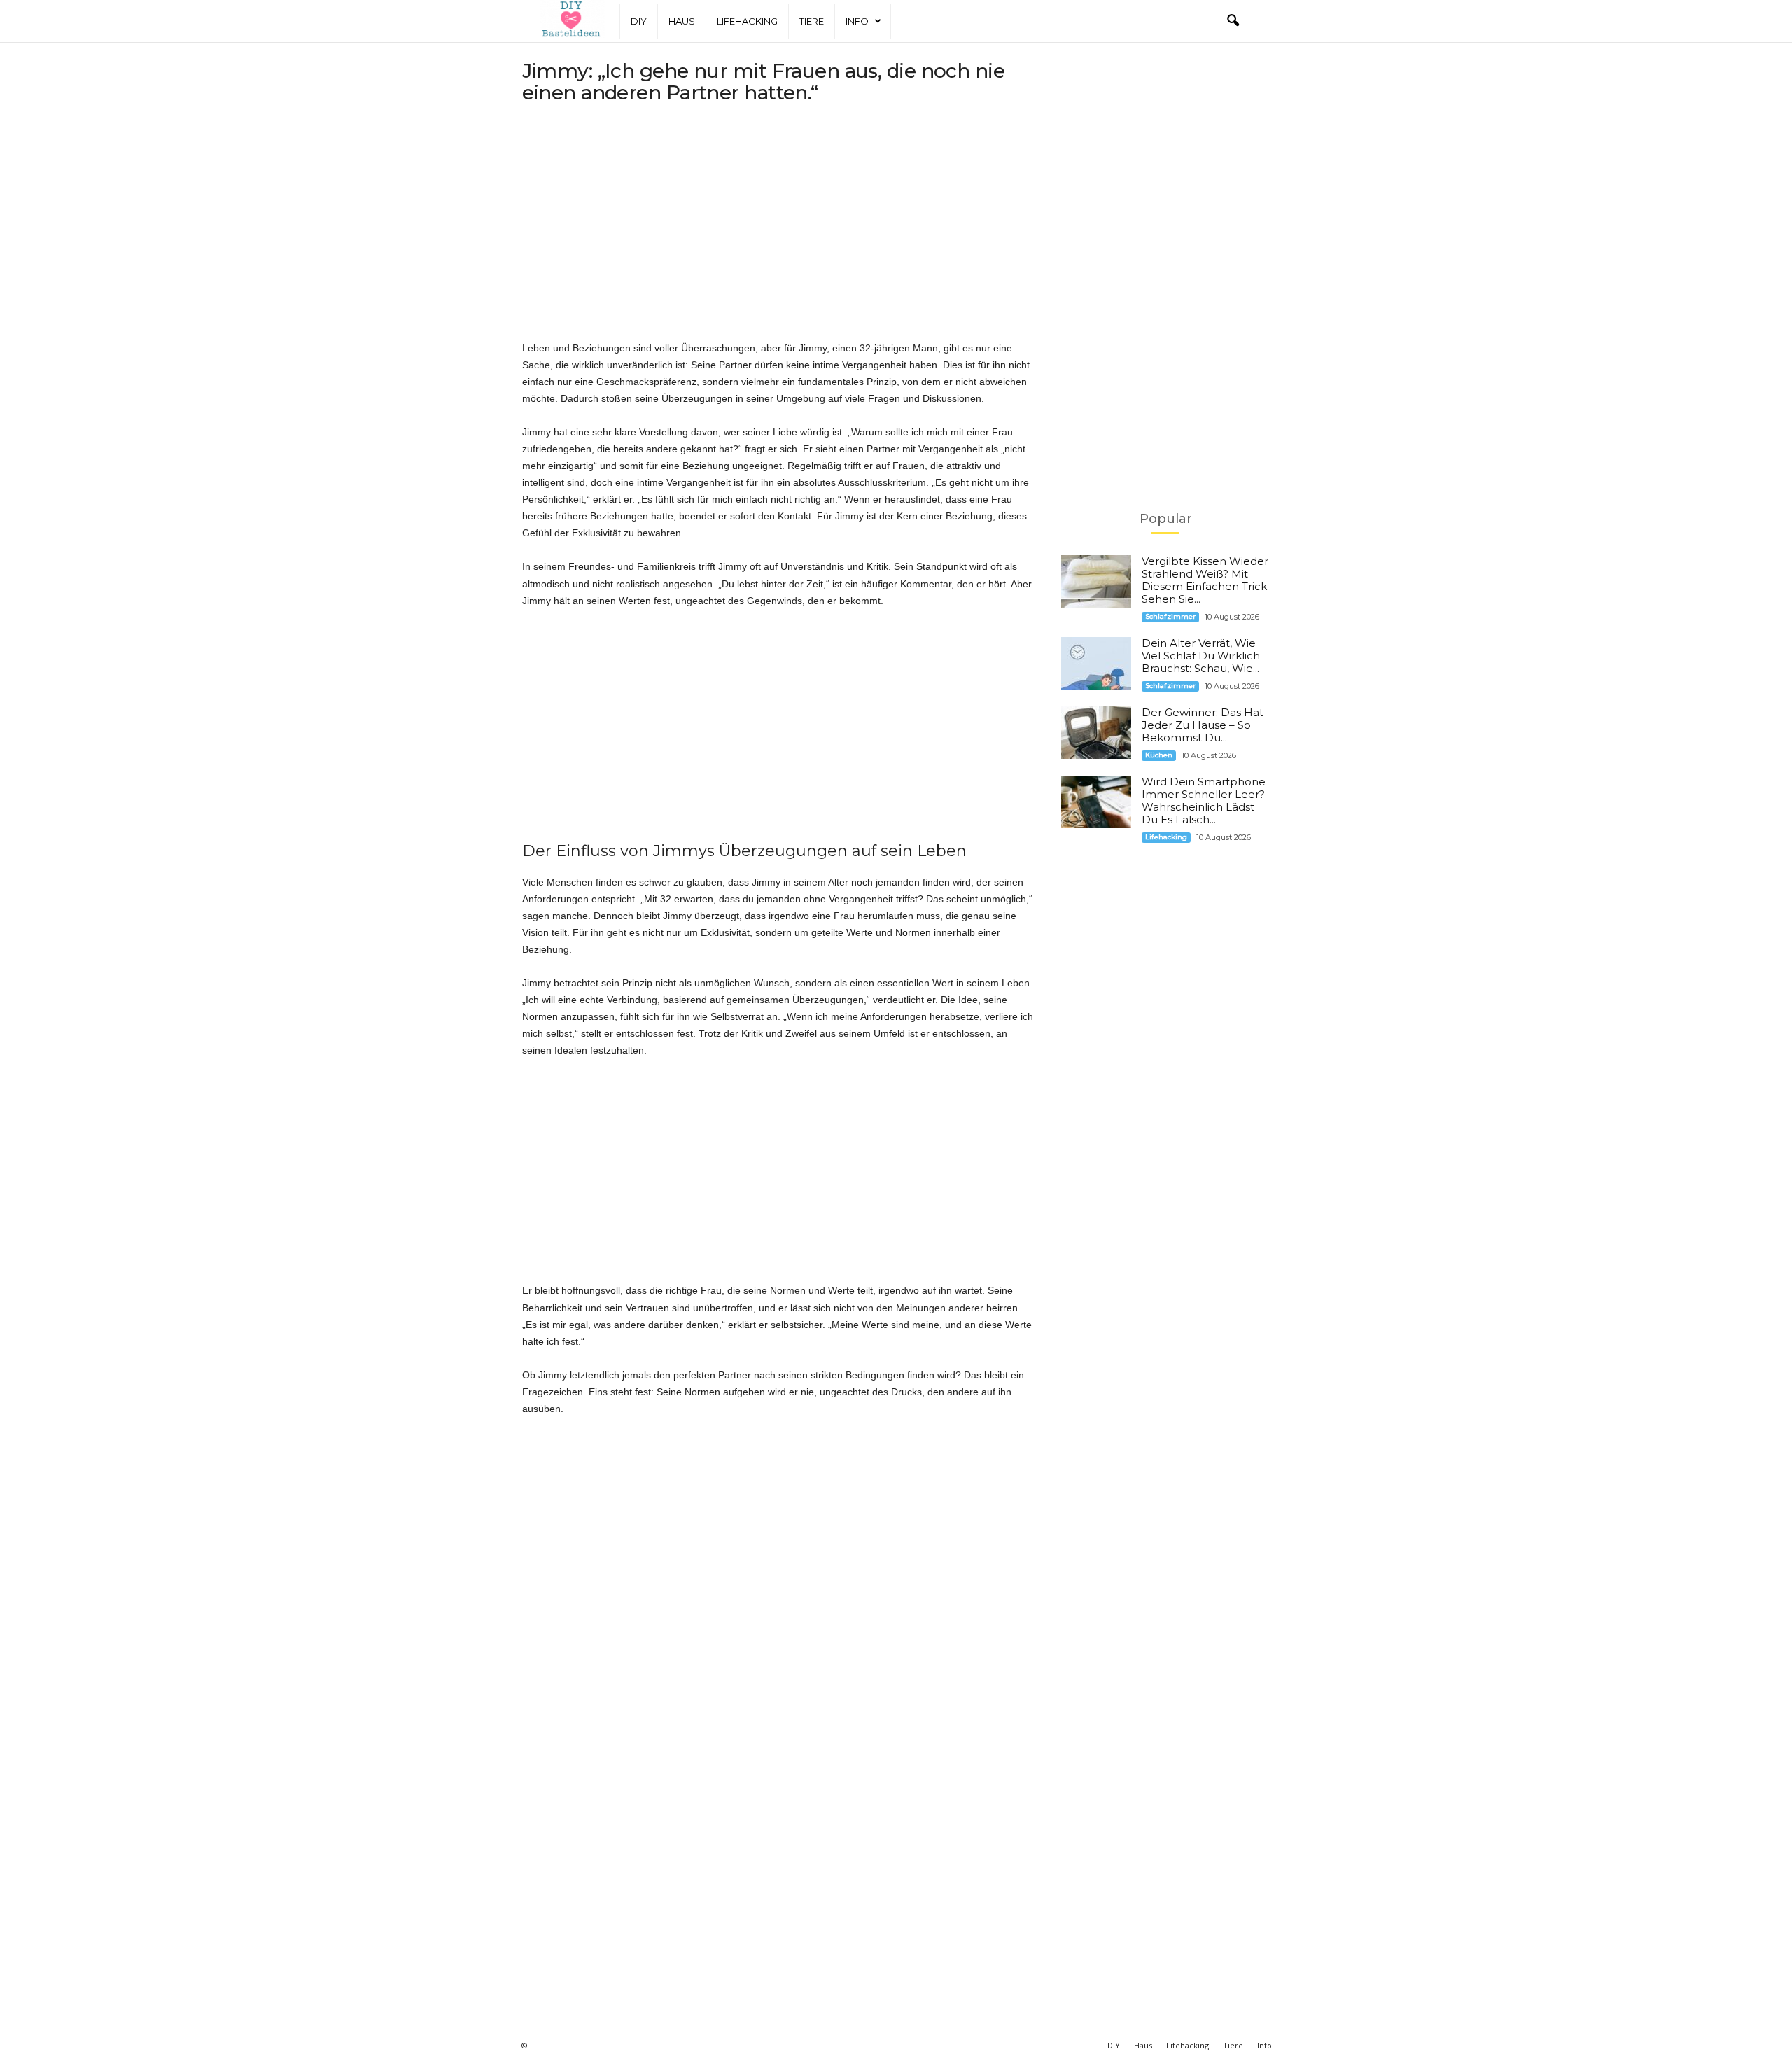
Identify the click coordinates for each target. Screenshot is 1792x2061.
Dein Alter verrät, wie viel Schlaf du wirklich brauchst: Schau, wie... (1201, 656)
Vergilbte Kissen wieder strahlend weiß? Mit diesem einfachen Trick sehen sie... (1205, 580)
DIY (639, 21)
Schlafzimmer (1170, 616)
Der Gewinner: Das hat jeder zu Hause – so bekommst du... (1203, 725)
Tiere (812, 21)
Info (857, 21)
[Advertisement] (778, 227)
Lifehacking (747, 21)
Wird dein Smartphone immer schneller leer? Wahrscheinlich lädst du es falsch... (1204, 801)
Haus (682, 21)
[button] (1233, 21)
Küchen (1159, 755)
